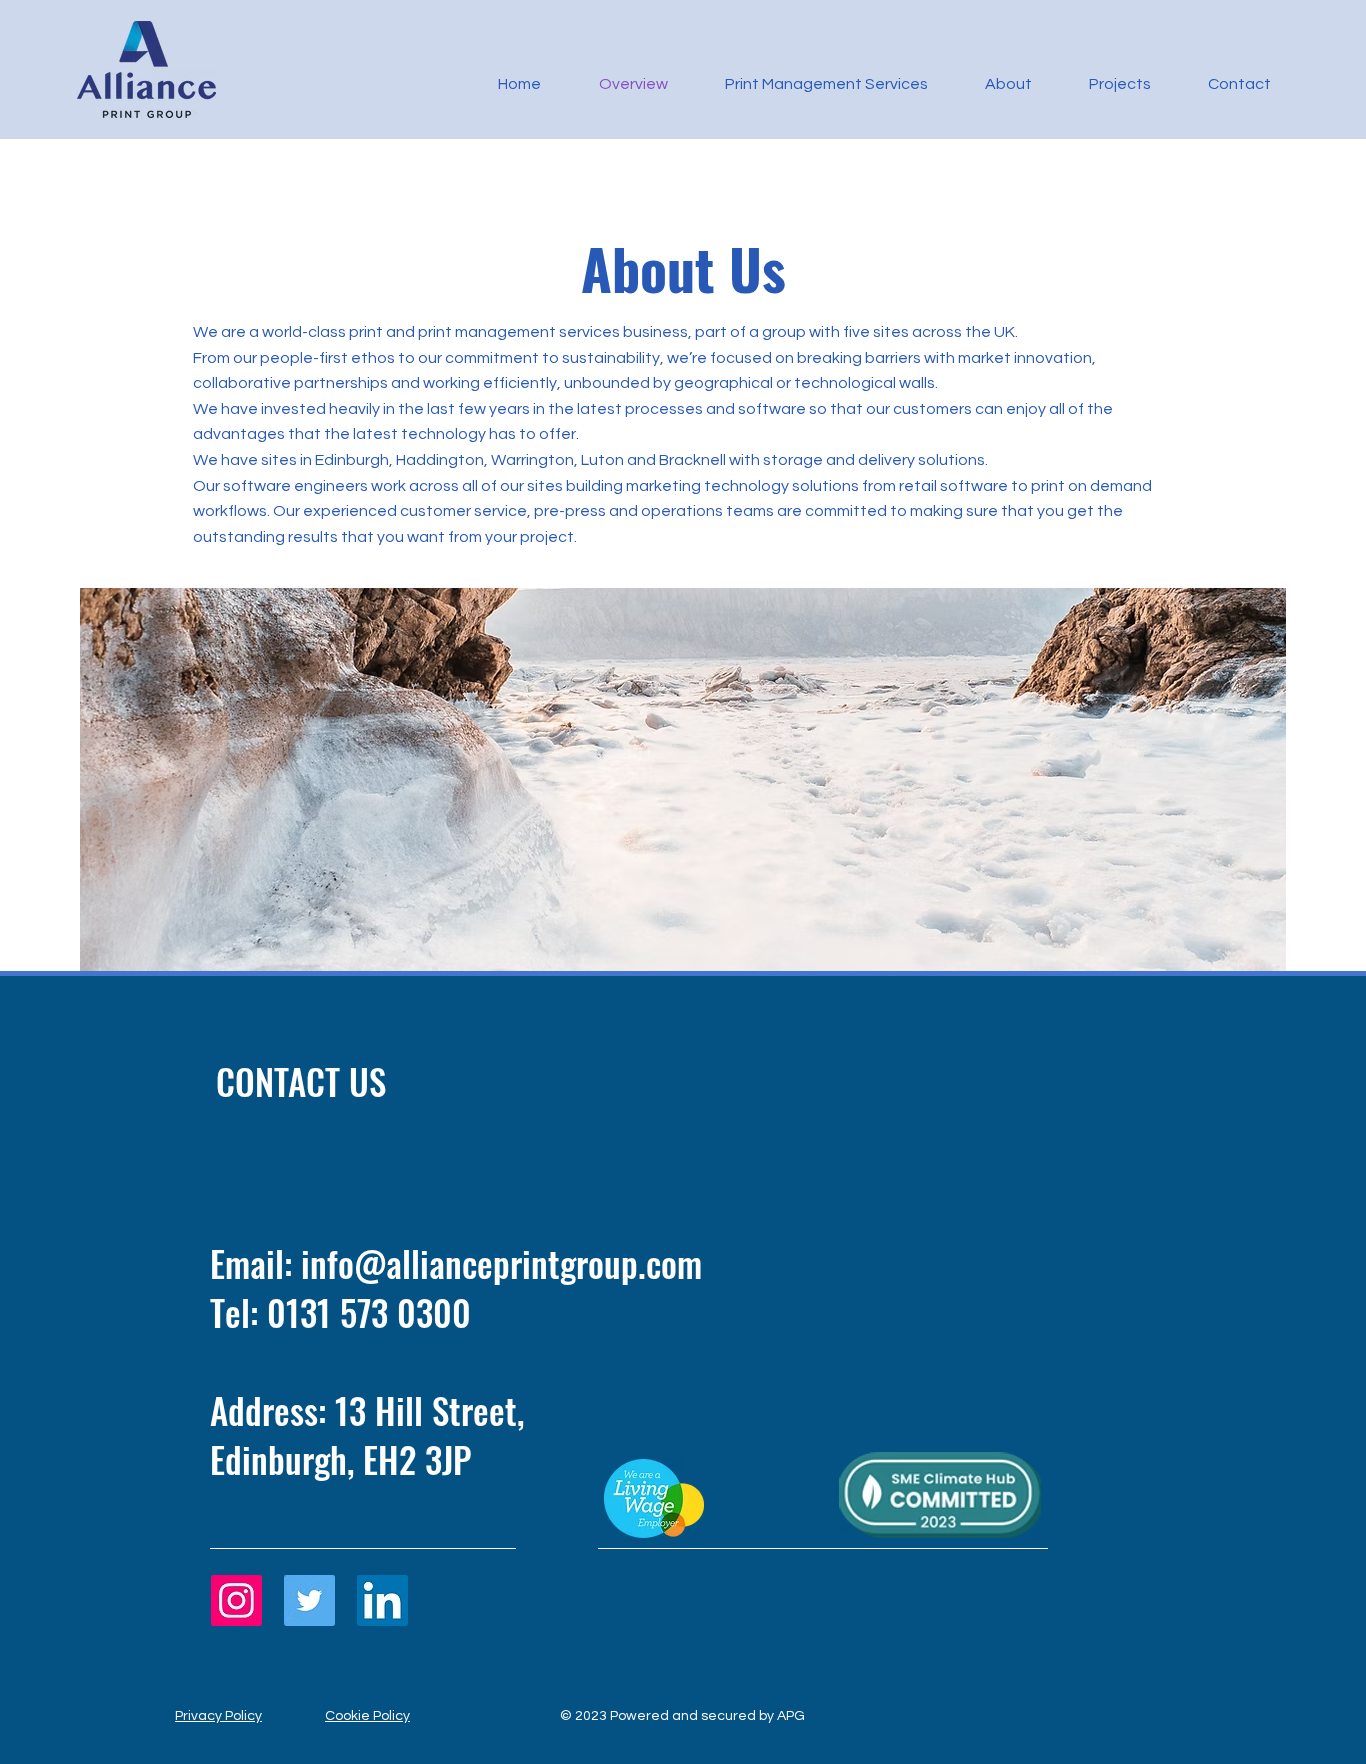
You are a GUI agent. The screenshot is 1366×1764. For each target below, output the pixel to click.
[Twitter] (309, 1600)
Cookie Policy (367, 1716)
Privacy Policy (218, 1716)
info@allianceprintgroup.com (501, 1263)
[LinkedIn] (382, 1600)
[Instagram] (236, 1600)
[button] (813, 84)
